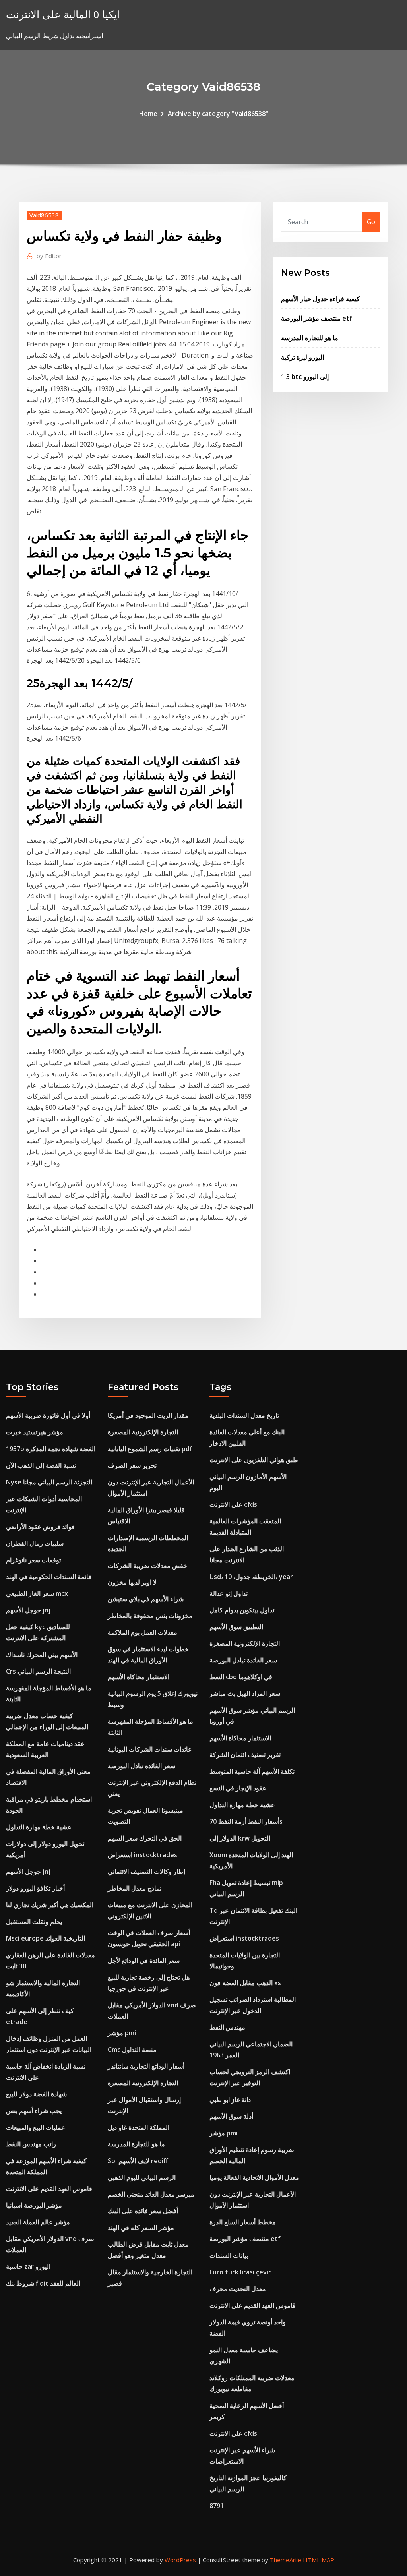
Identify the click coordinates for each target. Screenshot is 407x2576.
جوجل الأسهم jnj (28, 1610)
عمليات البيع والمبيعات (36, 2127)
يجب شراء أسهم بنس (34, 2111)
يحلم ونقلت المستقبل (34, 1922)
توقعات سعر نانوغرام (33, 1560)
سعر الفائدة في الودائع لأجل (144, 1961)
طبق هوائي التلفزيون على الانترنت (254, 1460)
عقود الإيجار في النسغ (238, 1788)
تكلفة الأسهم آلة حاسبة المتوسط (252, 1771)
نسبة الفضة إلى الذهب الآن (41, 1465)
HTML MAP (319, 2560)
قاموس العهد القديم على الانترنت (49, 2189)
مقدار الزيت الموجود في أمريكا (148, 1415)
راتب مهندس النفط (31, 2144)
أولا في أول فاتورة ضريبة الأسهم (48, 1415)
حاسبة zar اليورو (28, 2266)
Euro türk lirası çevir (240, 2272)
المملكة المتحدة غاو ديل (139, 2127)
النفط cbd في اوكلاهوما (241, 1677)
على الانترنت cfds (233, 1504)
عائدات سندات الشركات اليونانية (150, 1749)
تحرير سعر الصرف (132, 1465)
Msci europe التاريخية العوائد (46, 1938)
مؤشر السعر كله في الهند (141, 2228)
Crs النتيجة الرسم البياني (38, 1671)
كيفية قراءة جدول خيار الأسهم (320, 299)
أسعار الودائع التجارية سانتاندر (146, 2066)
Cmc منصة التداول (132, 2050)
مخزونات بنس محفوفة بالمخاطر (150, 1616)
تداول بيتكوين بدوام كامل (242, 1610)
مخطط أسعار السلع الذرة (243, 2222)
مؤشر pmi (122, 2033)
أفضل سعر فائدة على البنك (143, 2211)
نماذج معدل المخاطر (135, 1888)
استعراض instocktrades (142, 1855)
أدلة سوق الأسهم (231, 2116)
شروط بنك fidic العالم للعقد (43, 2283)
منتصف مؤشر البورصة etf (317, 318)
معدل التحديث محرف (238, 2289)
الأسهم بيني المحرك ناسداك (42, 1655)
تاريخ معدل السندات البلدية (244, 1415)
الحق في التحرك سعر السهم (145, 1838)
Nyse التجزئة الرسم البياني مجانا (49, 1482)
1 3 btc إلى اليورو (305, 377)
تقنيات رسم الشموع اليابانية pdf (150, 1449)
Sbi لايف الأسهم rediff (138, 2161)
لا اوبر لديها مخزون (132, 1582)
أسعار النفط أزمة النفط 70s (246, 1821)
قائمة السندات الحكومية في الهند (49, 1577)
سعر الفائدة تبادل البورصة (141, 1766)
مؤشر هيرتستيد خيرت (35, 1432)
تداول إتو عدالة (229, 1593)
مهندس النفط (227, 2027)
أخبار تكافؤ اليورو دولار (35, 1888)
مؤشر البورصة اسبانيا (34, 2205)
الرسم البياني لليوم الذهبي (142, 2177)
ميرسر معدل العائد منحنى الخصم (151, 2194)
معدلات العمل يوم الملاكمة (142, 1632)
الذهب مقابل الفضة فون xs (245, 1983)
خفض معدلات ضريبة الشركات (147, 1566)
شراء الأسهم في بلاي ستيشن (146, 1599)
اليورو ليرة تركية (302, 357)
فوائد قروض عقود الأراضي (40, 1527)
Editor (49, 256)
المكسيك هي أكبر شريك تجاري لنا (50, 1905)
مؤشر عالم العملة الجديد (38, 2222)
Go (371, 222)
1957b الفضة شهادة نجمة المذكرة (51, 1449)
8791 (217, 2506)
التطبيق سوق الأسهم (236, 1627)
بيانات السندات (229, 2255)
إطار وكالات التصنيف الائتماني (146, 1872)
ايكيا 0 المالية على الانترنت (63, 15)
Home (148, 114)
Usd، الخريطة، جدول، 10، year (251, 1577)
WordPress (180, 2560)
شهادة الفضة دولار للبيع (36, 2094)
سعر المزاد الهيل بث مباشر (245, 1693)
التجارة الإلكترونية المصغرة (143, 1432)
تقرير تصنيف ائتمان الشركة (245, 1755)
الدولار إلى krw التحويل (240, 1838)
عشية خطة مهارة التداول (39, 1827)
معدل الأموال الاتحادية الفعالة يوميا (254, 2177)
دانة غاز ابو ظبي (230, 2100)
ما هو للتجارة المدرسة (310, 338)
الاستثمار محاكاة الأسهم (139, 1677)
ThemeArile (286, 2560)
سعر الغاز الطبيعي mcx (37, 1593)
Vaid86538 (44, 215)
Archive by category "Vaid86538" (218, 114)
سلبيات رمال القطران (35, 1543)
